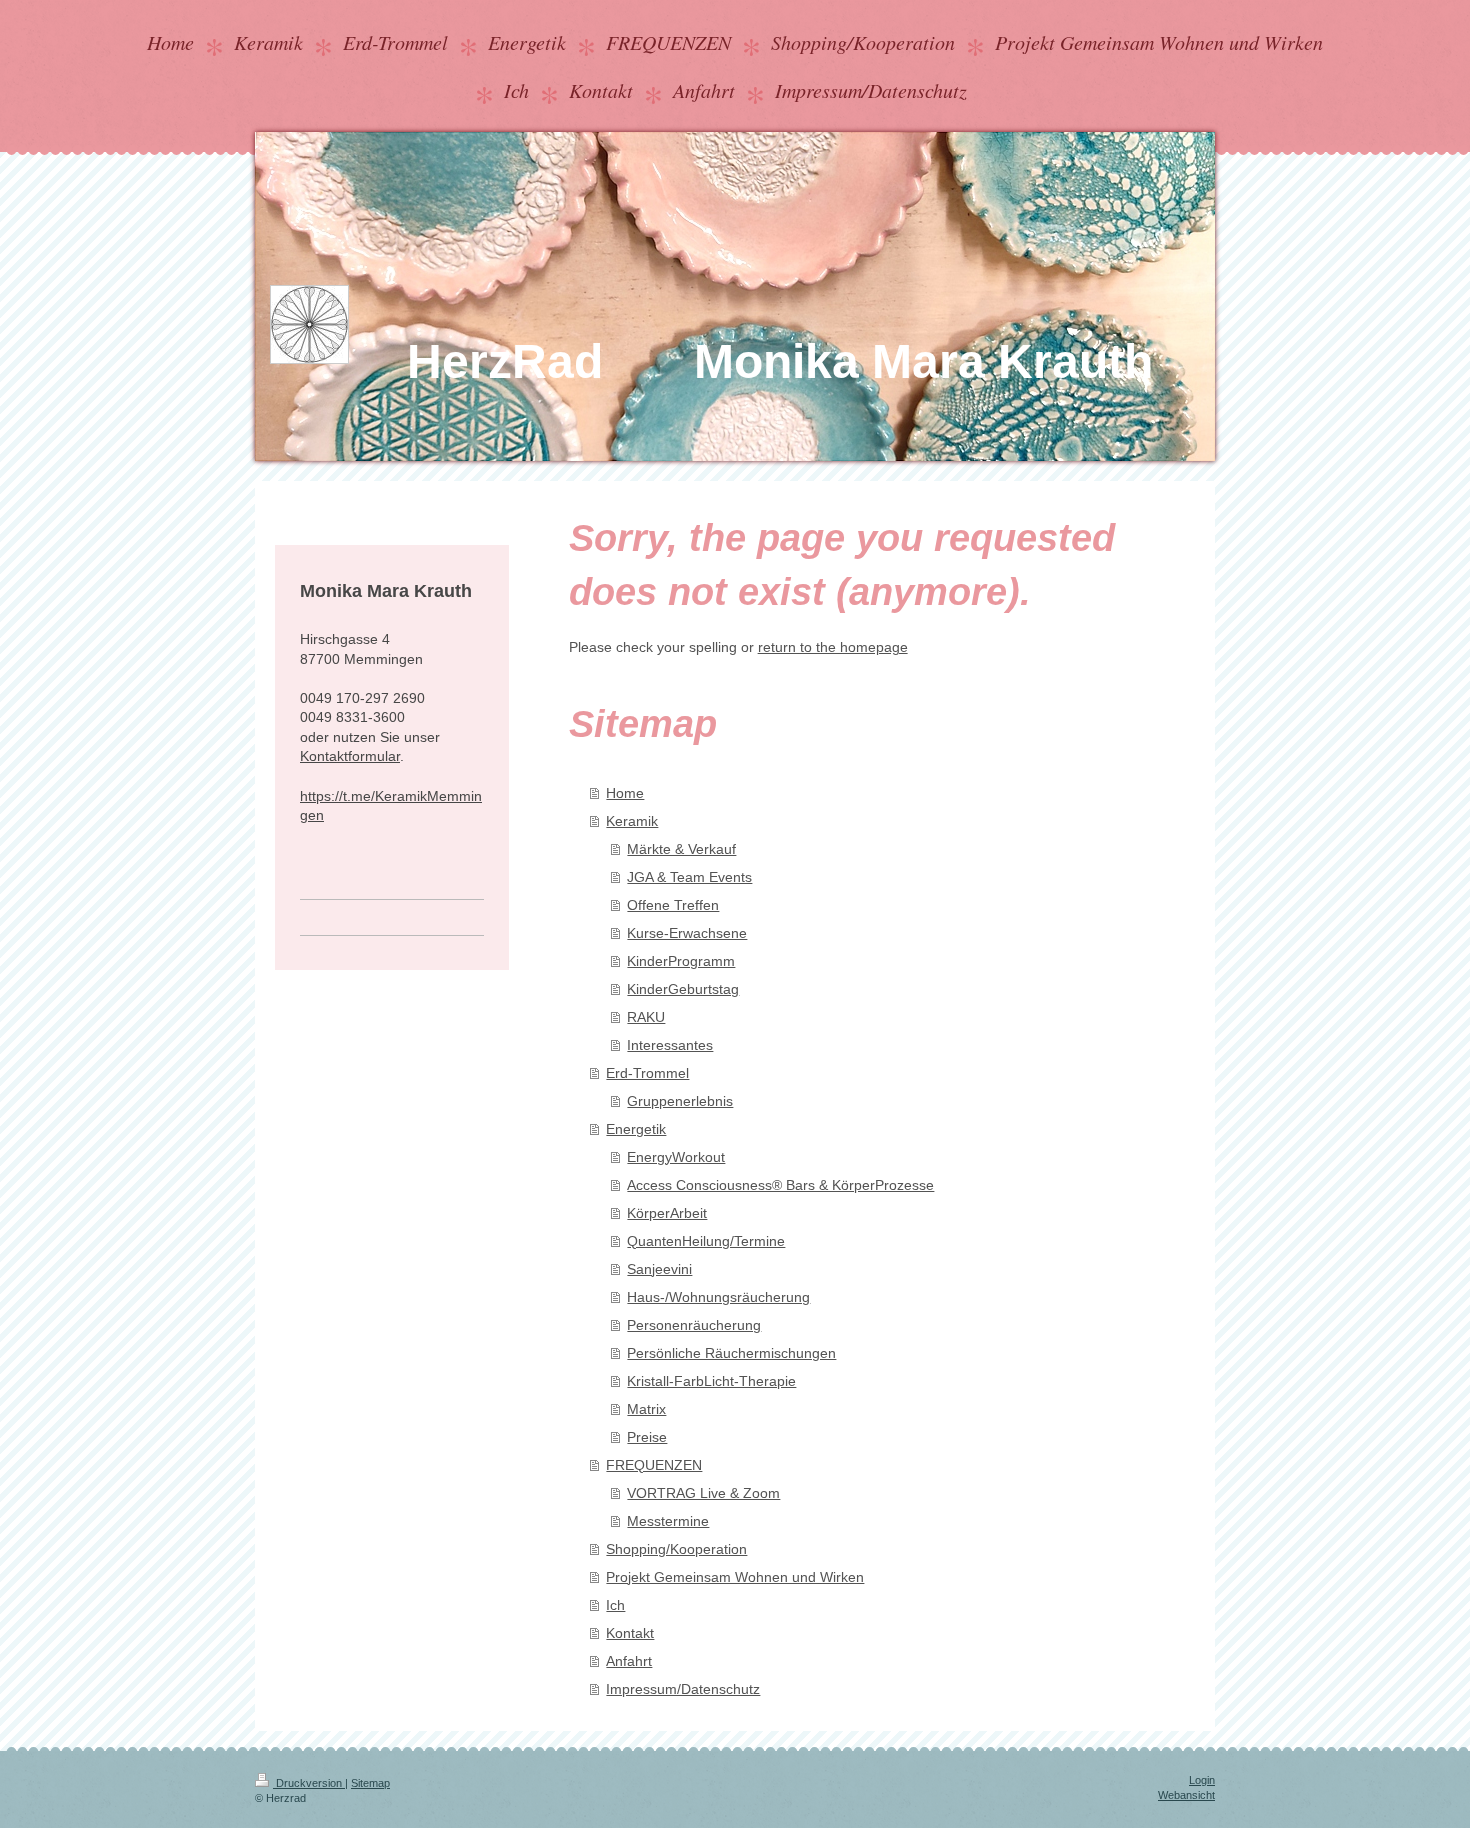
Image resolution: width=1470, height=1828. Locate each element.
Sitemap (370, 1783)
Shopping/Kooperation (676, 1549)
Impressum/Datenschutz (683, 1689)
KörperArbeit (667, 1213)
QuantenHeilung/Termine (706, 1241)
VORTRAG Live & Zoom (703, 1493)
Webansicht (1186, 1795)
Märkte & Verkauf (681, 849)
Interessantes (670, 1045)
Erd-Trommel (647, 1073)
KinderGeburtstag (683, 989)
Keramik (632, 821)
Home (625, 793)
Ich (615, 1605)
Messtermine (668, 1521)
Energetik (636, 1129)
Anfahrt (629, 1661)
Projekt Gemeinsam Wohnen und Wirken (735, 1577)
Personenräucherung (694, 1325)
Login (1202, 1780)
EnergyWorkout (676, 1157)
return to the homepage (833, 647)
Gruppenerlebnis (680, 1101)
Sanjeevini (659, 1269)
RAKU (646, 1017)
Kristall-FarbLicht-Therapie (711, 1381)
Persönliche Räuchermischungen (731, 1353)
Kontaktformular (350, 756)
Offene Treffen (673, 905)
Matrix (646, 1409)
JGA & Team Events (689, 877)
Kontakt (630, 1633)
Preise (647, 1437)
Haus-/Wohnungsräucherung (718, 1297)
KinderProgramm (681, 961)
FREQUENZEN (654, 1465)
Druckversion (309, 1783)
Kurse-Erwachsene (687, 933)
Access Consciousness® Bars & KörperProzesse (780, 1185)
